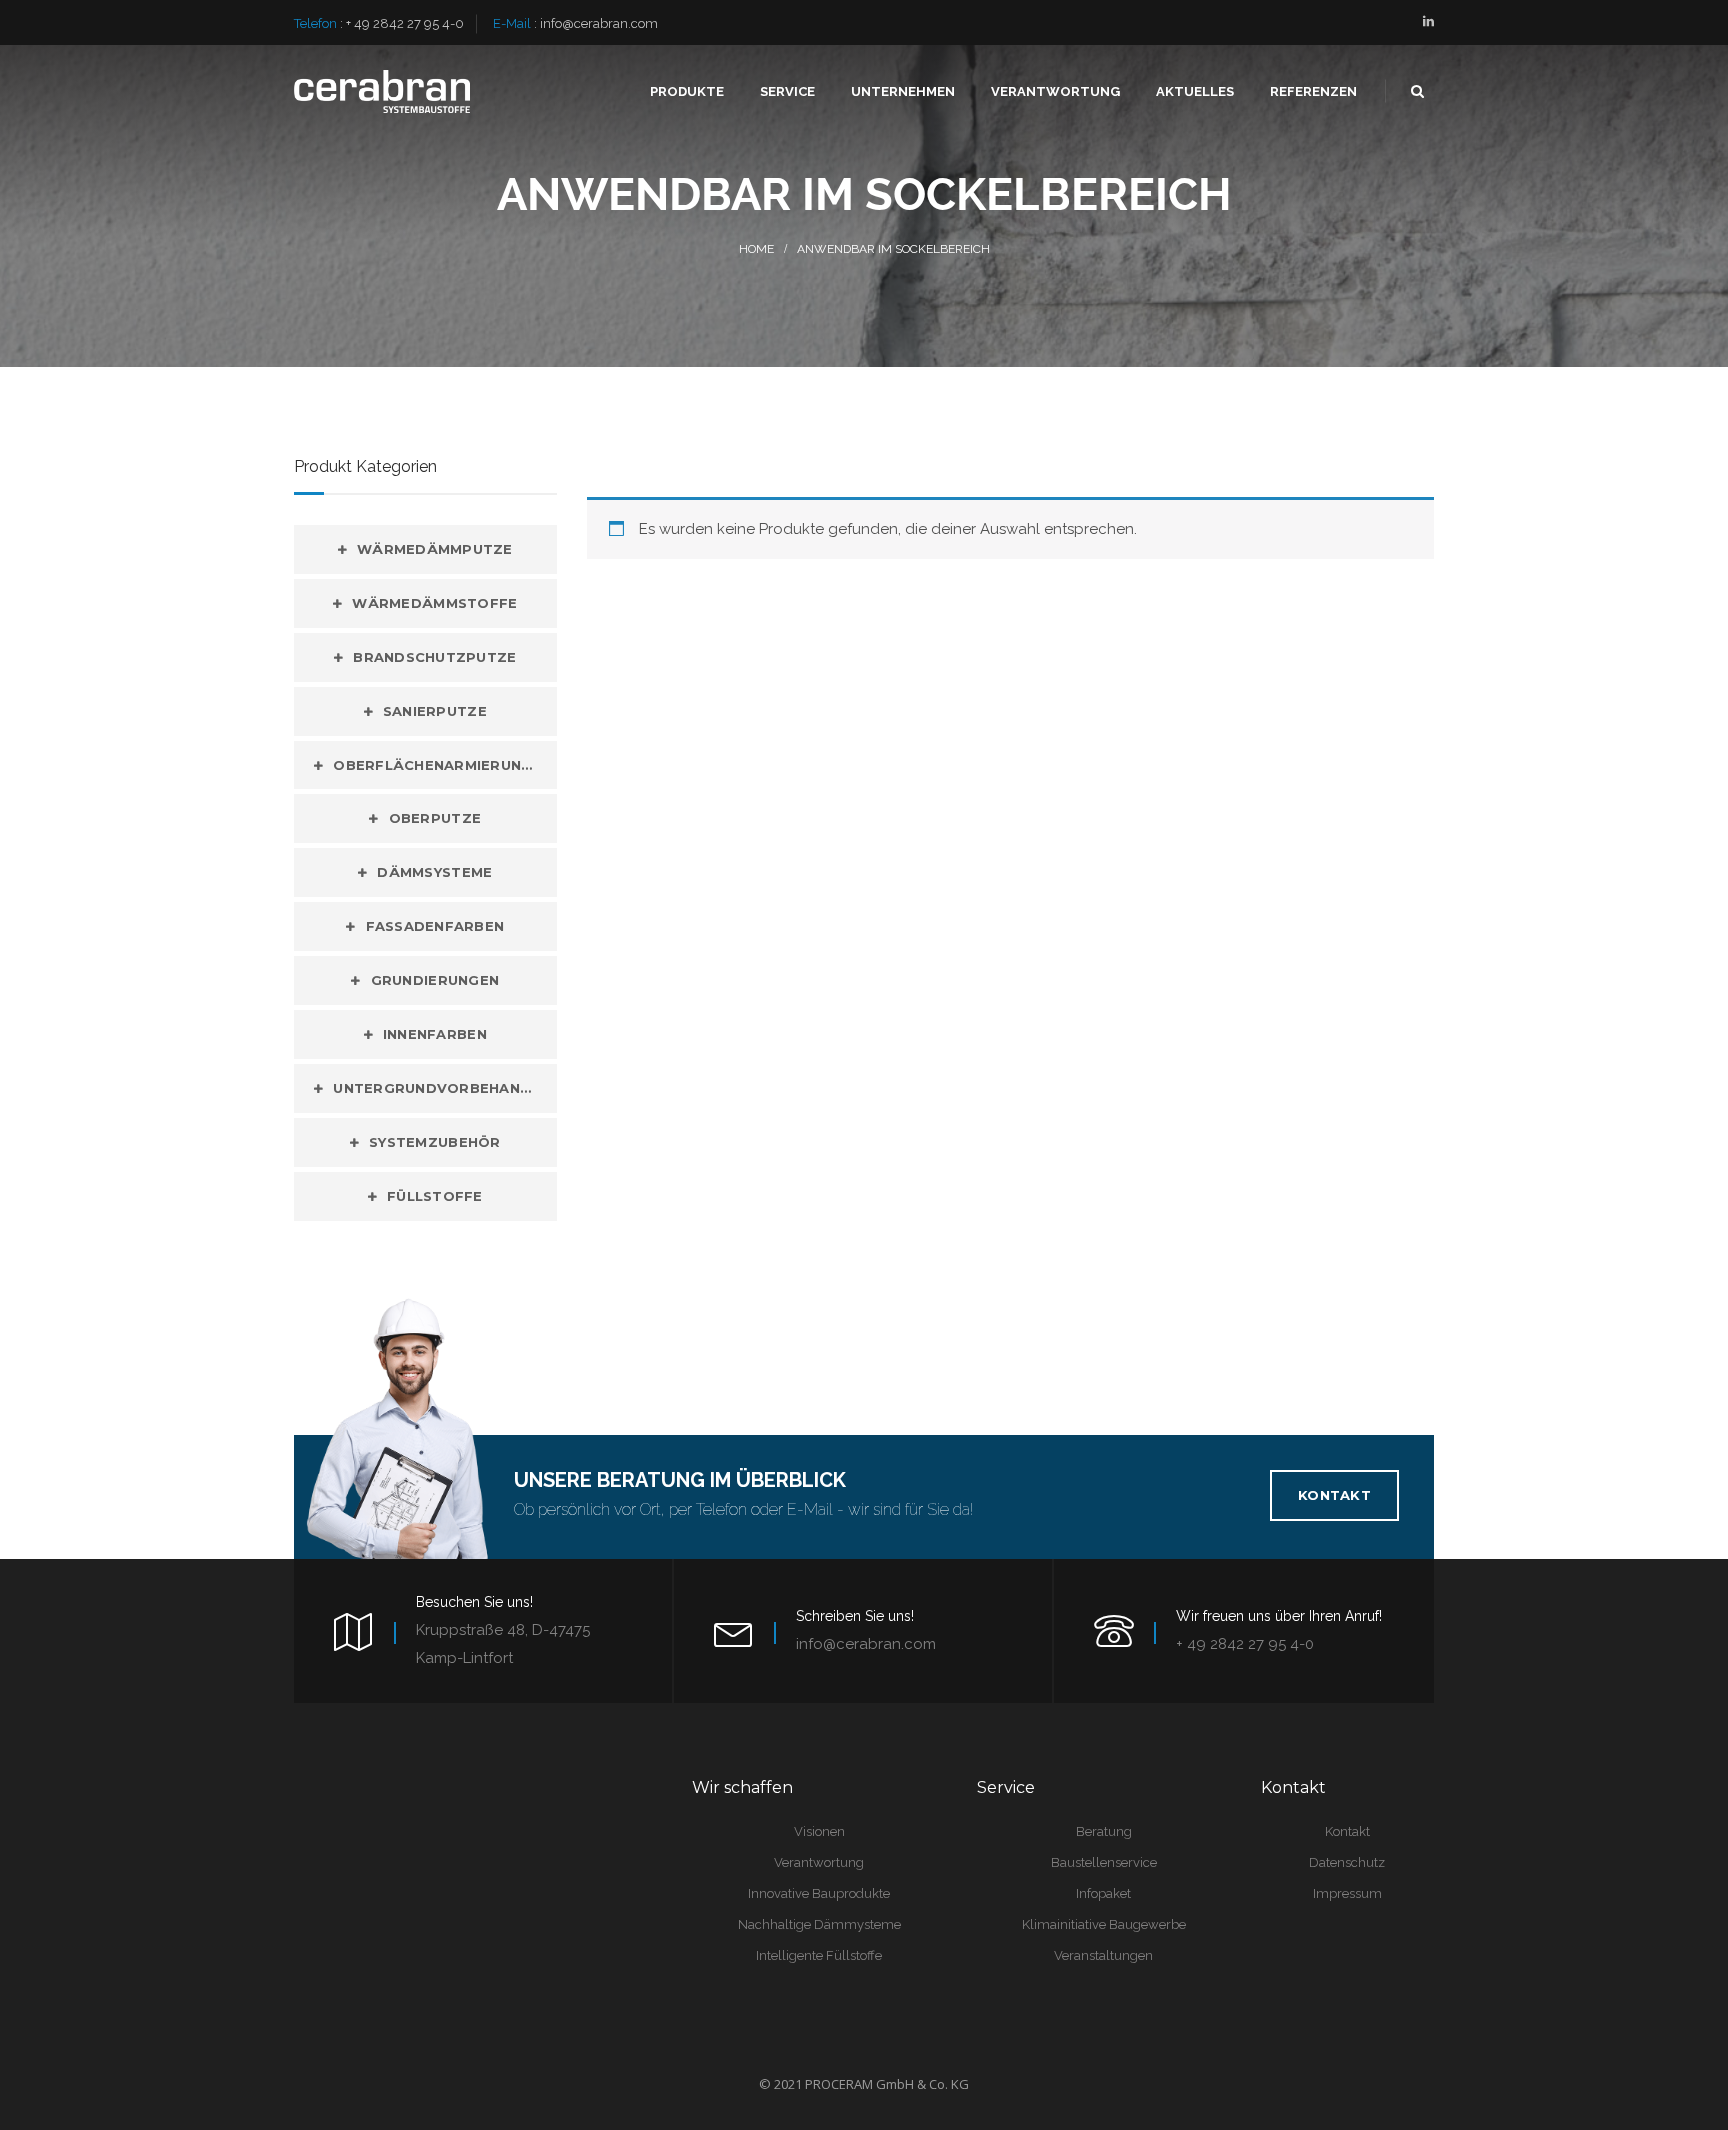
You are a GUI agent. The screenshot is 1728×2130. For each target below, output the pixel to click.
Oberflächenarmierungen (442, 765)
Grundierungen (435, 980)
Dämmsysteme (434, 872)
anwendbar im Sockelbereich (893, 249)
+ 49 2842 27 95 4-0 (405, 23)
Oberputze (435, 818)
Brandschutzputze (434, 657)
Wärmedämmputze (435, 549)
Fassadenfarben (435, 926)
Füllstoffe (435, 1196)
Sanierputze (435, 711)
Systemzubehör (434, 1142)
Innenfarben (435, 1034)
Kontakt (1334, 1495)
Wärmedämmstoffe (434, 603)
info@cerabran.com (599, 23)
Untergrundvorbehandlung (444, 1088)
